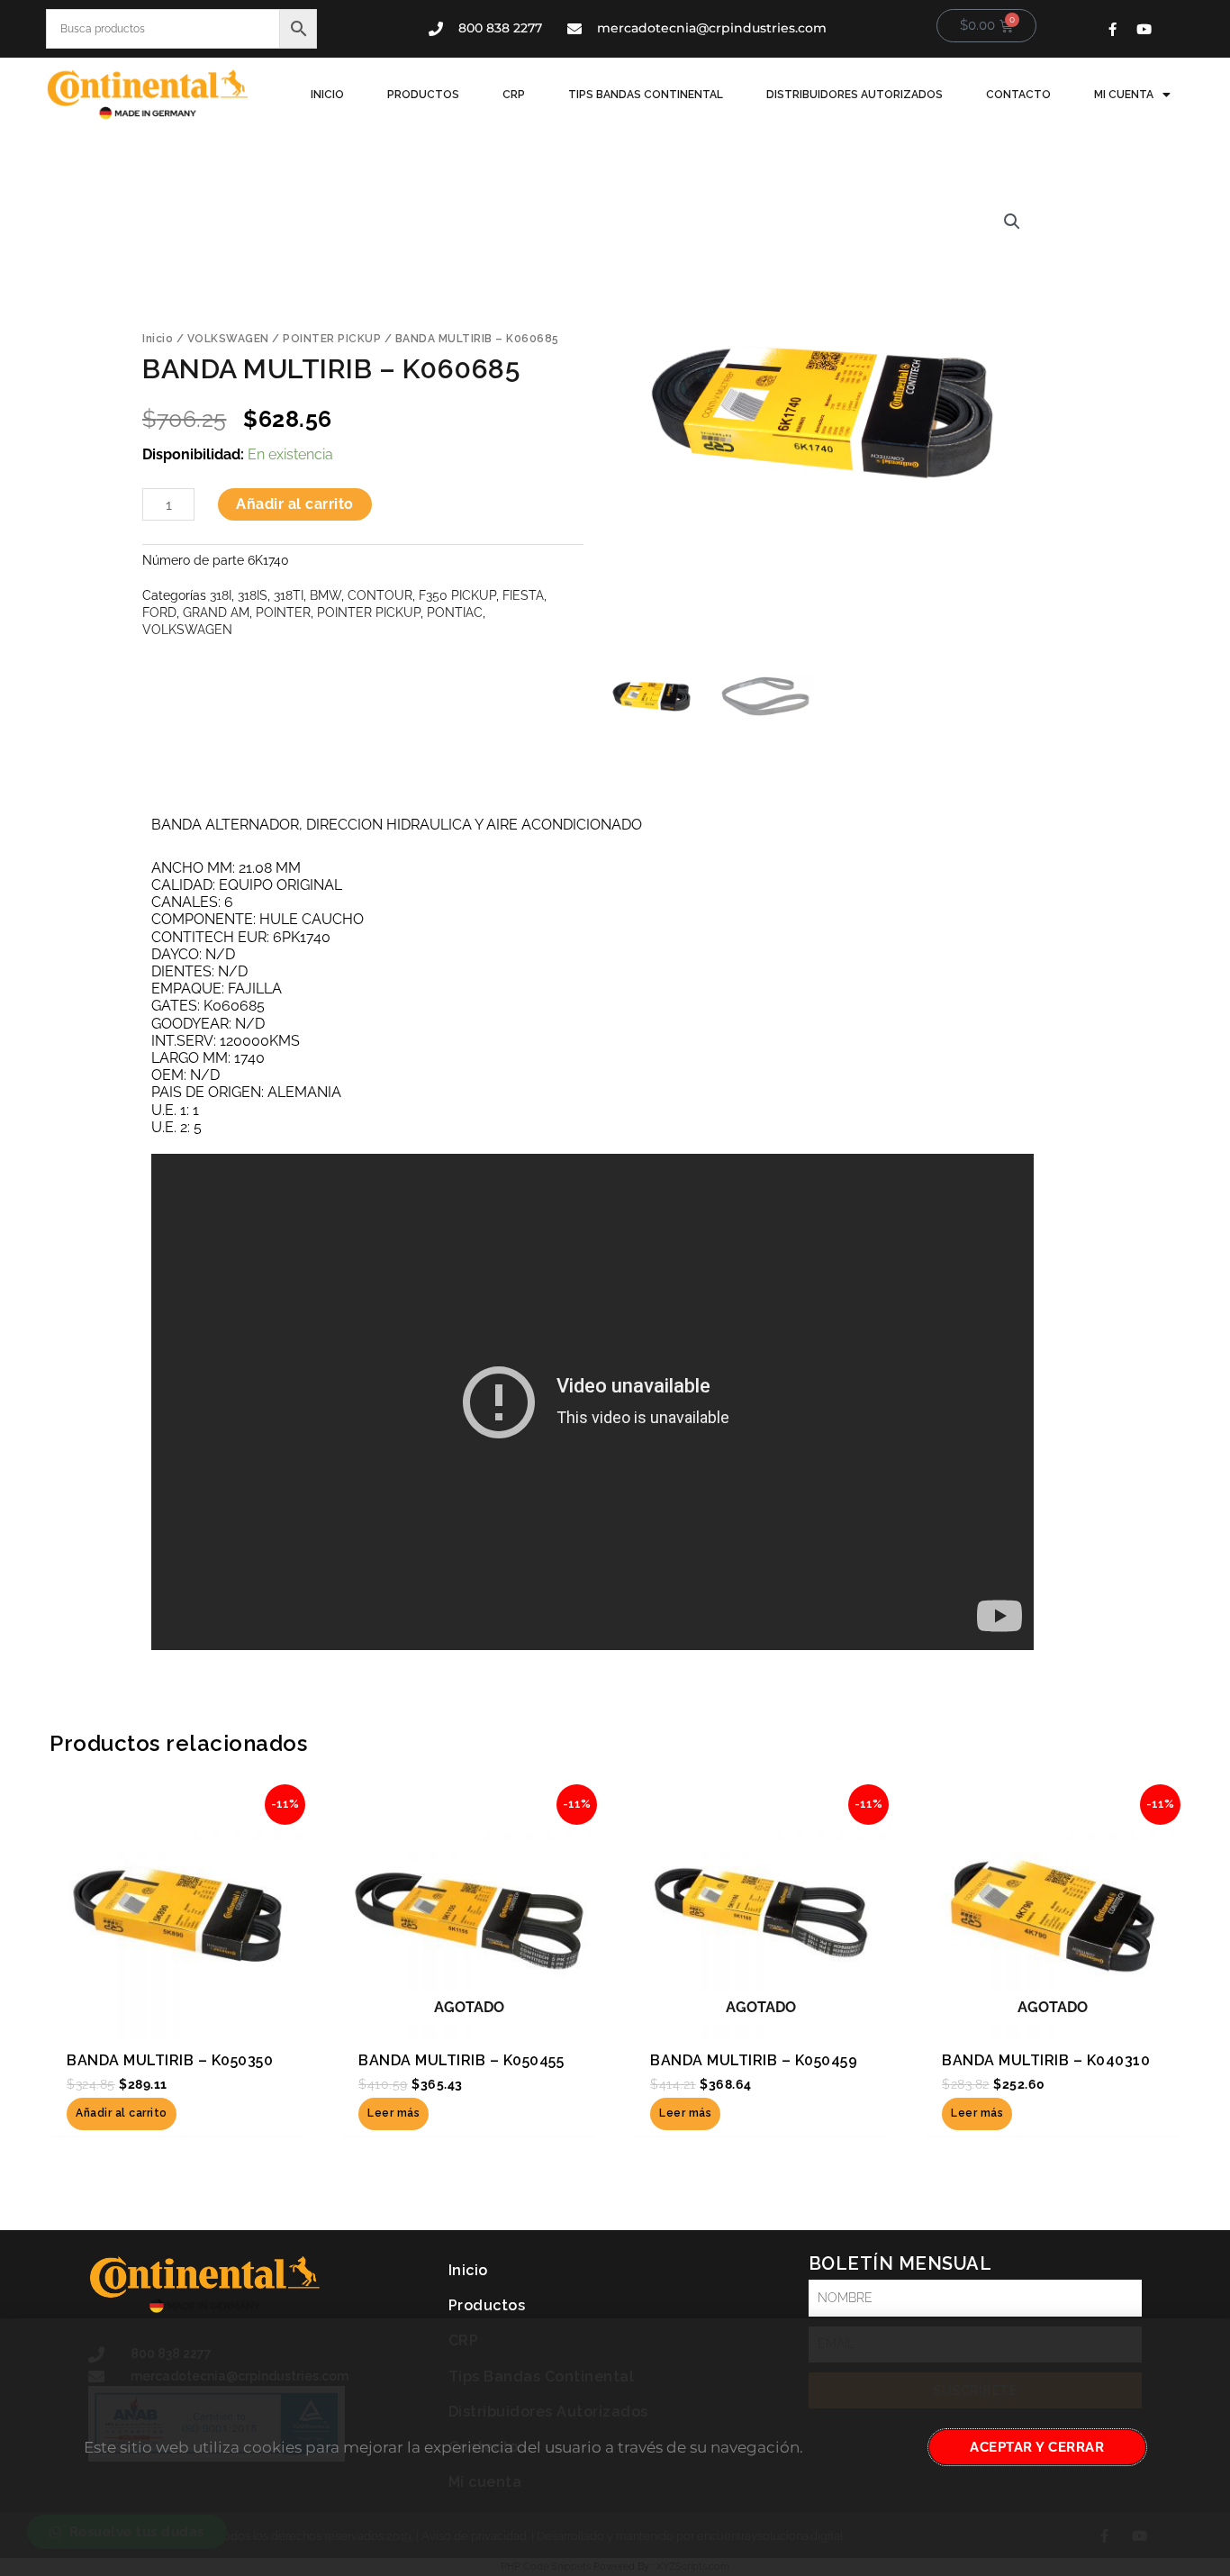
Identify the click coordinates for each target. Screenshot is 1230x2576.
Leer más (393, 2113)
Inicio (327, 95)
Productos (423, 95)
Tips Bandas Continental (646, 95)
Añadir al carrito (295, 504)
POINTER (283, 612)
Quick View (178, 2020)
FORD (159, 612)
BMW (326, 595)
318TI (289, 595)
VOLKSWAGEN (228, 339)
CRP (514, 95)
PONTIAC (455, 612)
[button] (1012, 222)
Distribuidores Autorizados (855, 95)
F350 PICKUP (457, 595)
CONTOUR (380, 595)
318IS (253, 595)
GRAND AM (216, 612)
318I (221, 595)
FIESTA (523, 595)
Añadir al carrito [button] (122, 2113)
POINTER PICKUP (332, 339)
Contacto (1018, 95)
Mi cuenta (1124, 95)
